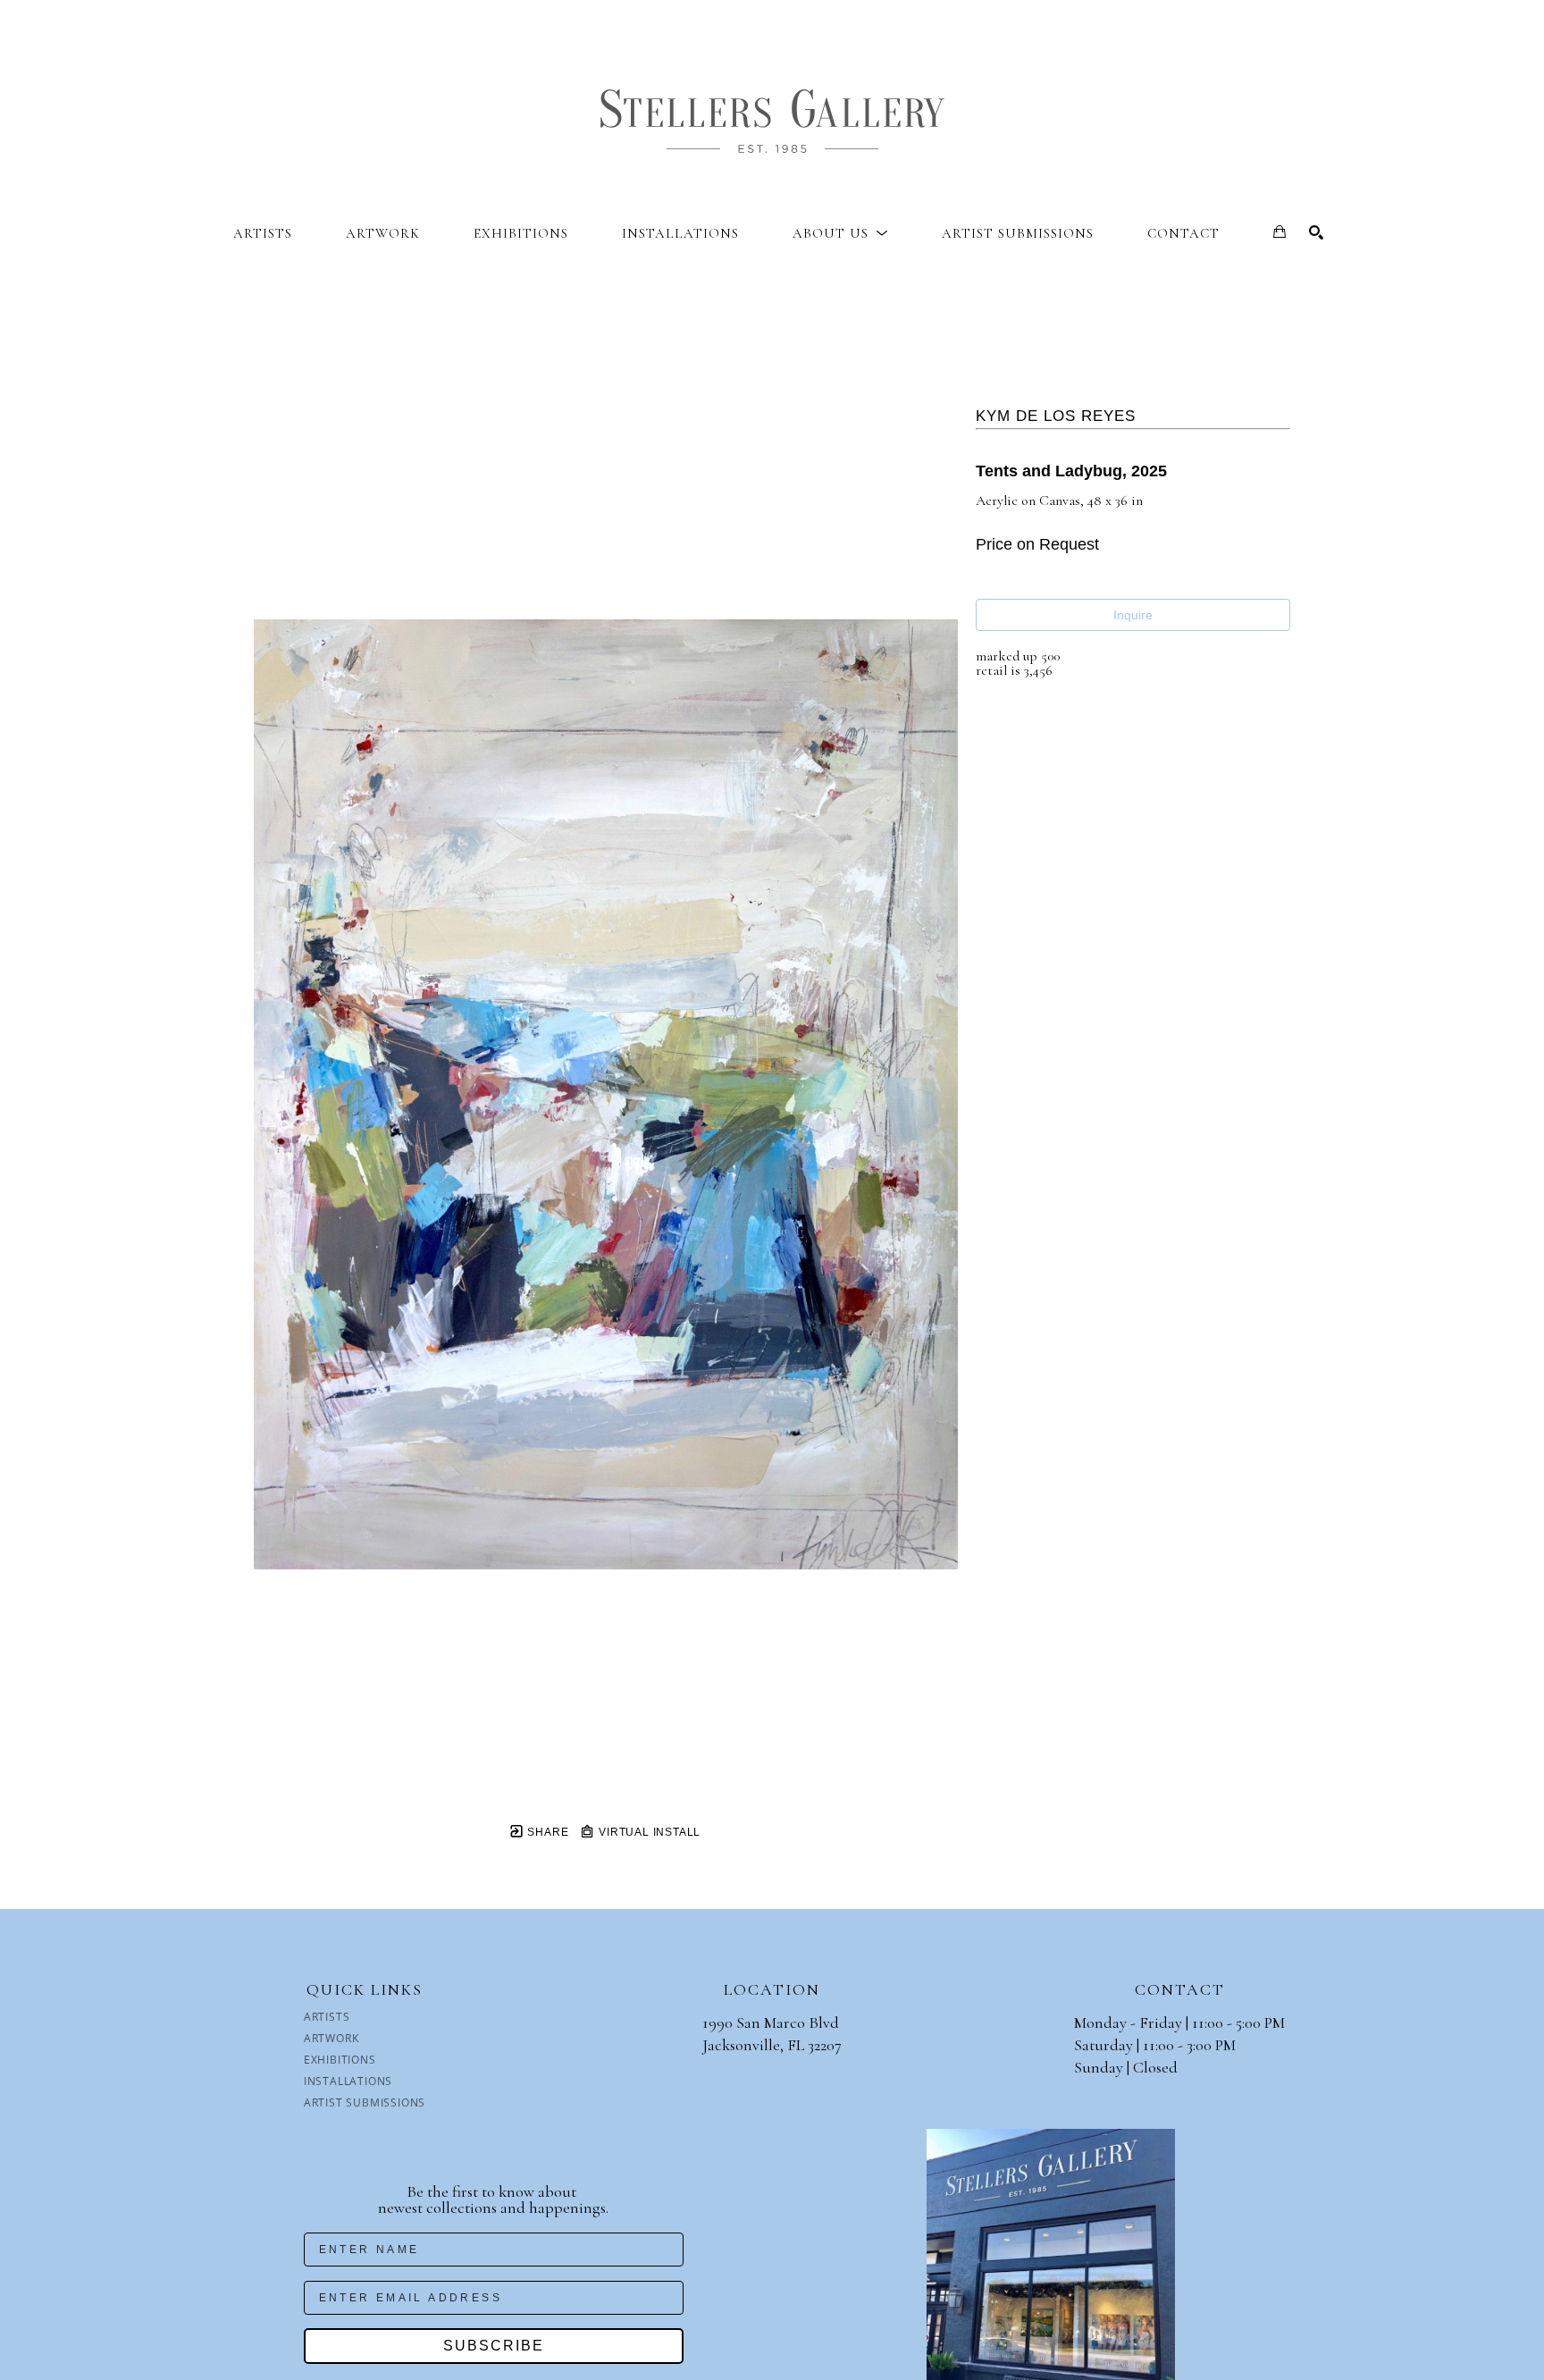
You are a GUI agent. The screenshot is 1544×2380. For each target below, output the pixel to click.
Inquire (1133, 615)
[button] (840, 233)
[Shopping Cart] (1280, 231)
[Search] (1316, 232)
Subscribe (494, 2346)
